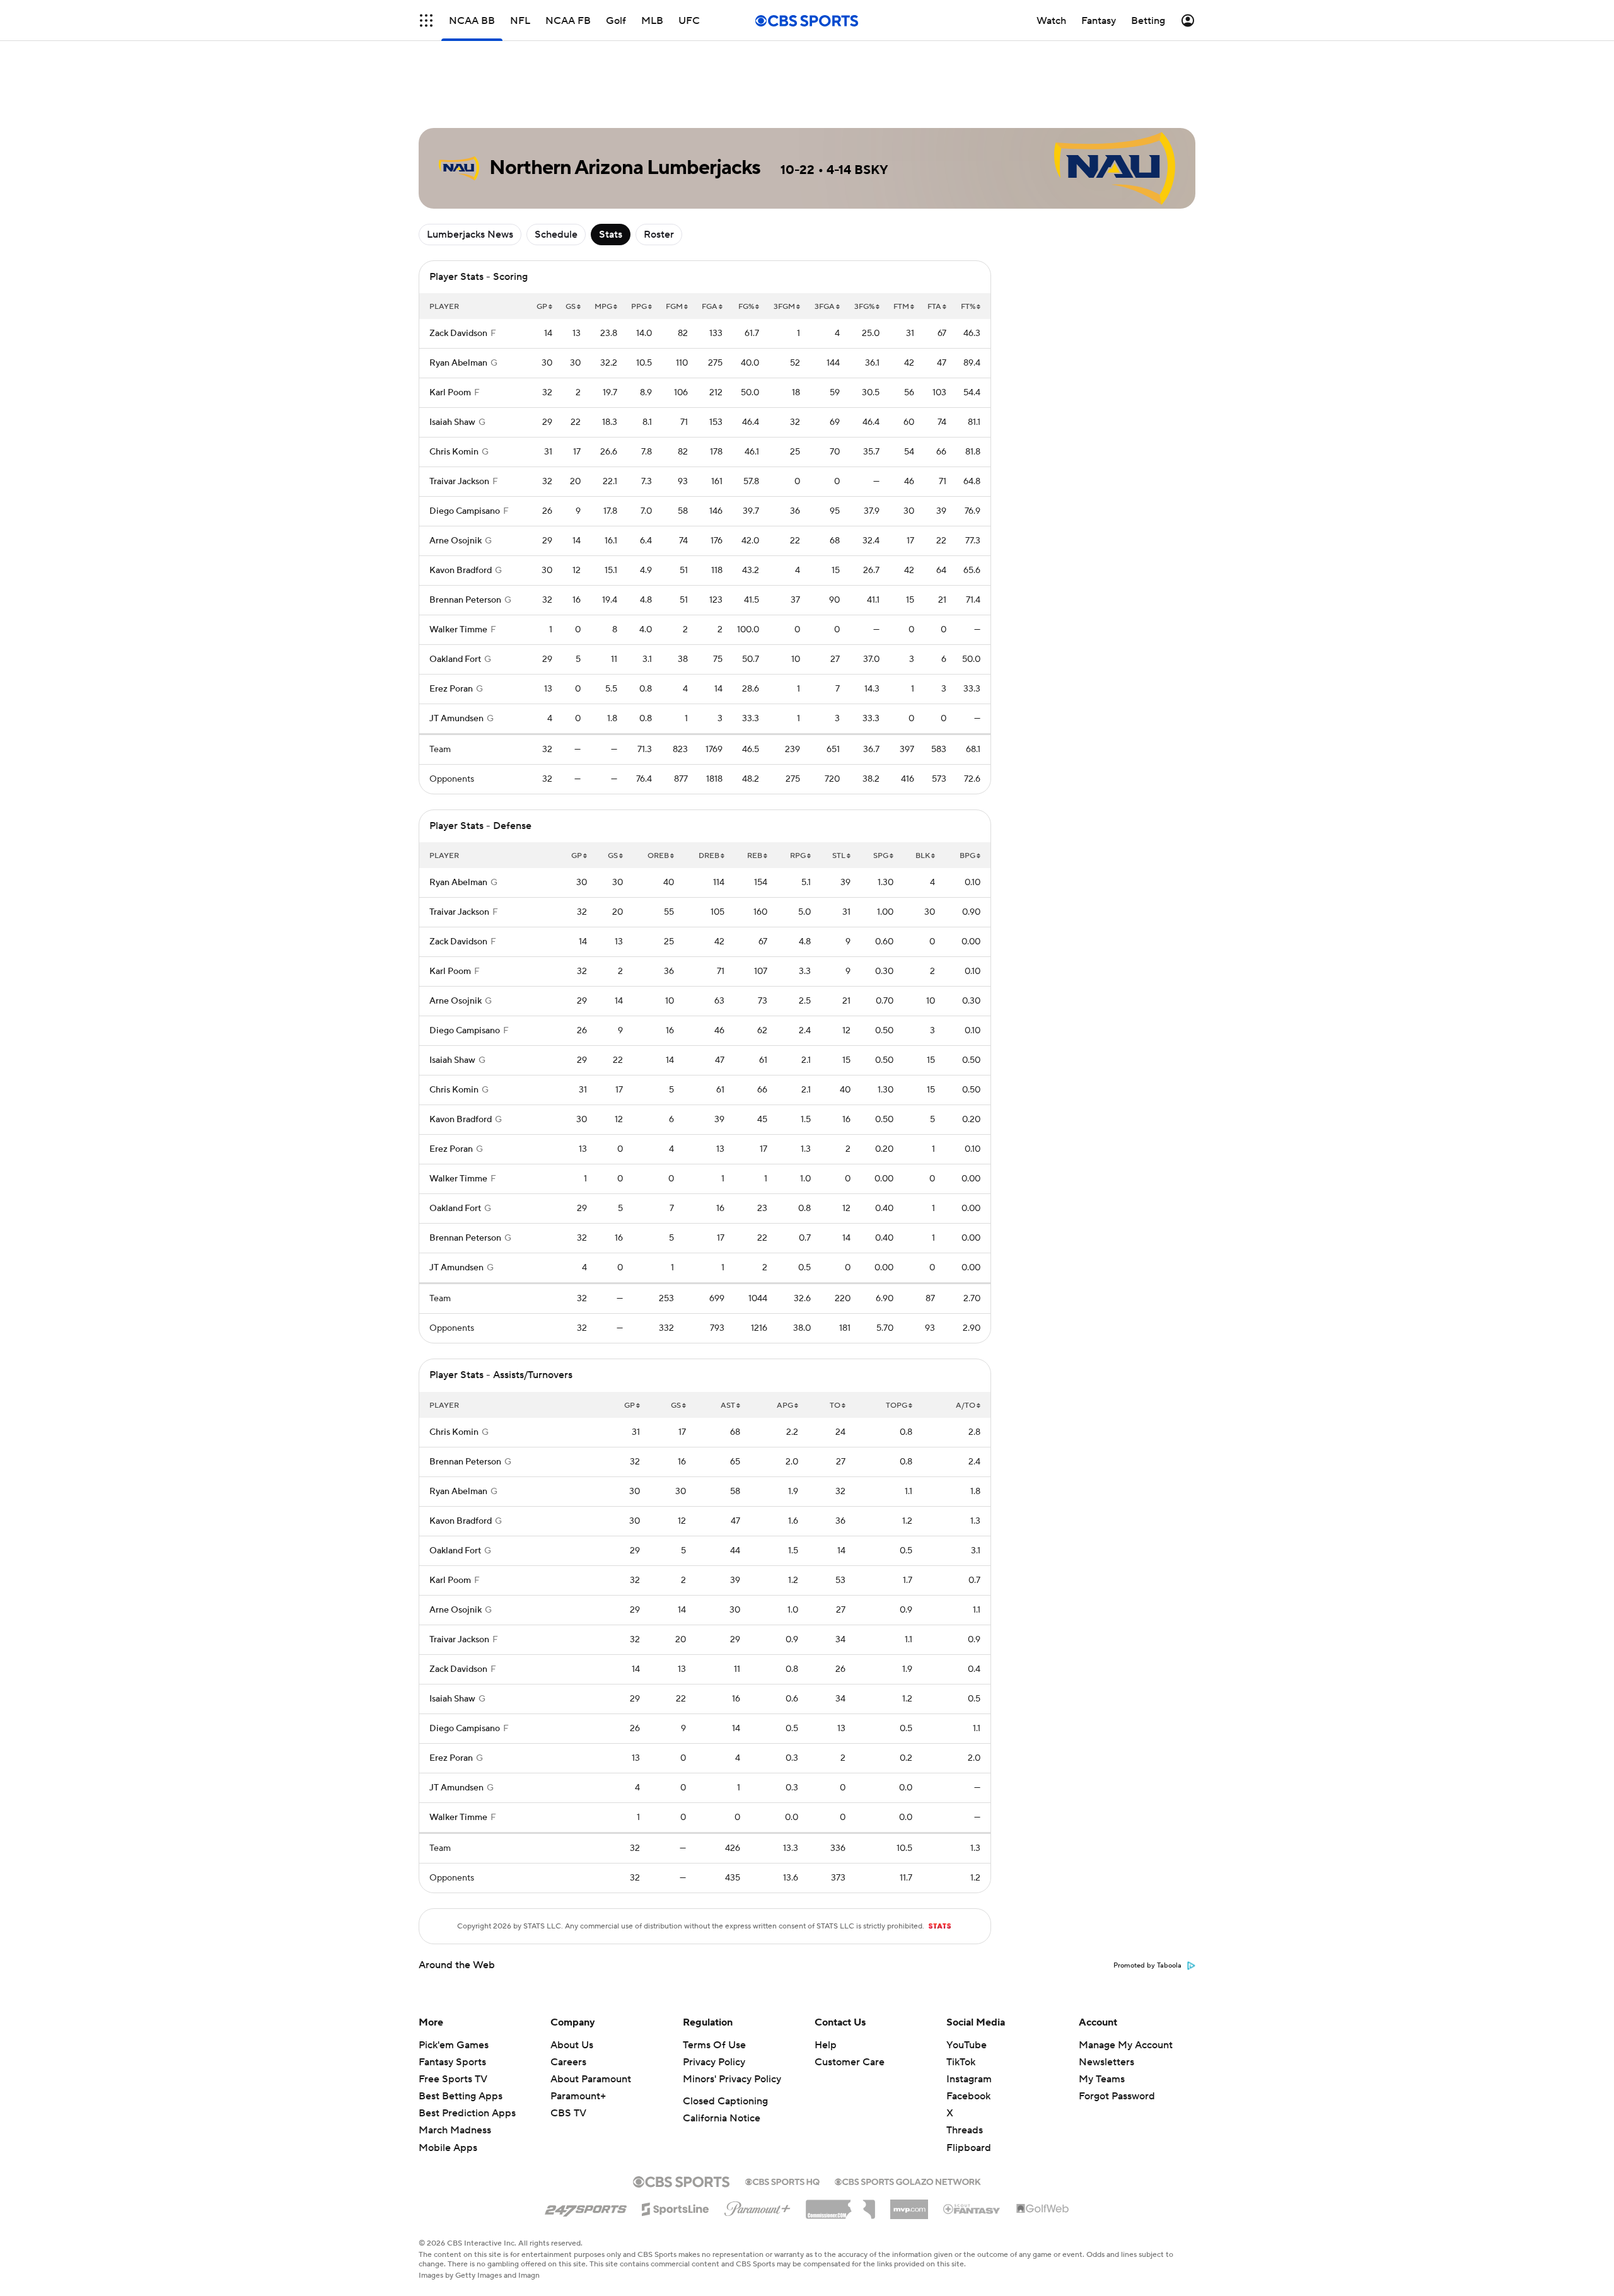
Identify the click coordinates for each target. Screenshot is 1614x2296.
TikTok (961, 2062)
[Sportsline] (676, 2207)
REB (755, 856)
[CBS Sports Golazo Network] (908, 2181)
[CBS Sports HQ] (782, 2181)
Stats (611, 235)
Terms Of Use (714, 2045)
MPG (603, 307)
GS (571, 307)
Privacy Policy (714, 2062)
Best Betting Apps (461, 2096)
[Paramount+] (758, 2206)
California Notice (722, 2118)
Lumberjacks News (470, 235)
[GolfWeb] (1043, 2209)
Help (826, 2045)
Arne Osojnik (456, 541)
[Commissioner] (840, 2205)
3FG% (864, 307)
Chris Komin (454, 452)
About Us (572, 2045)
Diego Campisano (465, 511)
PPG (639, 307)
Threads (965, 2130)
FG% (746, 307)
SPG (881, 856)
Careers (568, 2062)
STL (839, 856)
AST (728, 1406)
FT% (968, 307)
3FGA (825, 307)
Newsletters (1106, 2062)
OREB (658, 856)
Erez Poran (451, 689)
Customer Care (850, 2062)
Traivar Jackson (459, 482)
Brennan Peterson (465, 600)
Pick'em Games (454, 2045)
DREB (709, 856)
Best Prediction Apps (467, 2113)
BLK (923, 856)
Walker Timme (458, 630)
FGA (710, 307)
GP (542, 307)
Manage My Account (1126, 2045)
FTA (934, 307)
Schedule (556, 235)
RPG (798, 856)
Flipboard (969, 2148)
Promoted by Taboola (1147, 1966)
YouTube (967, 2045)
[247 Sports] (586, 2207)
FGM (674, 307)
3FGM (784, 307)
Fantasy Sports (452, 2062)
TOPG (897, 1406)
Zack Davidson (458, 333)
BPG (967, 856)
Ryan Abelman (458, 363)
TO (835, 1406)
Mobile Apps (448, 2148)
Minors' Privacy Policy (732, 2079)
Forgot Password (1117, 2096)
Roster (659, 235)
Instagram (969, 2079)
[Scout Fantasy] (972, 2208)
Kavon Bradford (461, 571)
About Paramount (591, 2079)
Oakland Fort (455, 659)
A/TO (966, 1406)
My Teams (1102, 2079)
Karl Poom (450, 393)
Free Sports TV (453, 2079)
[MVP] (909, 2205)
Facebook (968, 2096)
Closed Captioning (725, 2101)
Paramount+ (578, 2096)
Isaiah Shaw (452, 422)
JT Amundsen (456, 719)
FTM (901, 307)
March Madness (455, 2130)
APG (785, 1406)
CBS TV (568, 2113)
